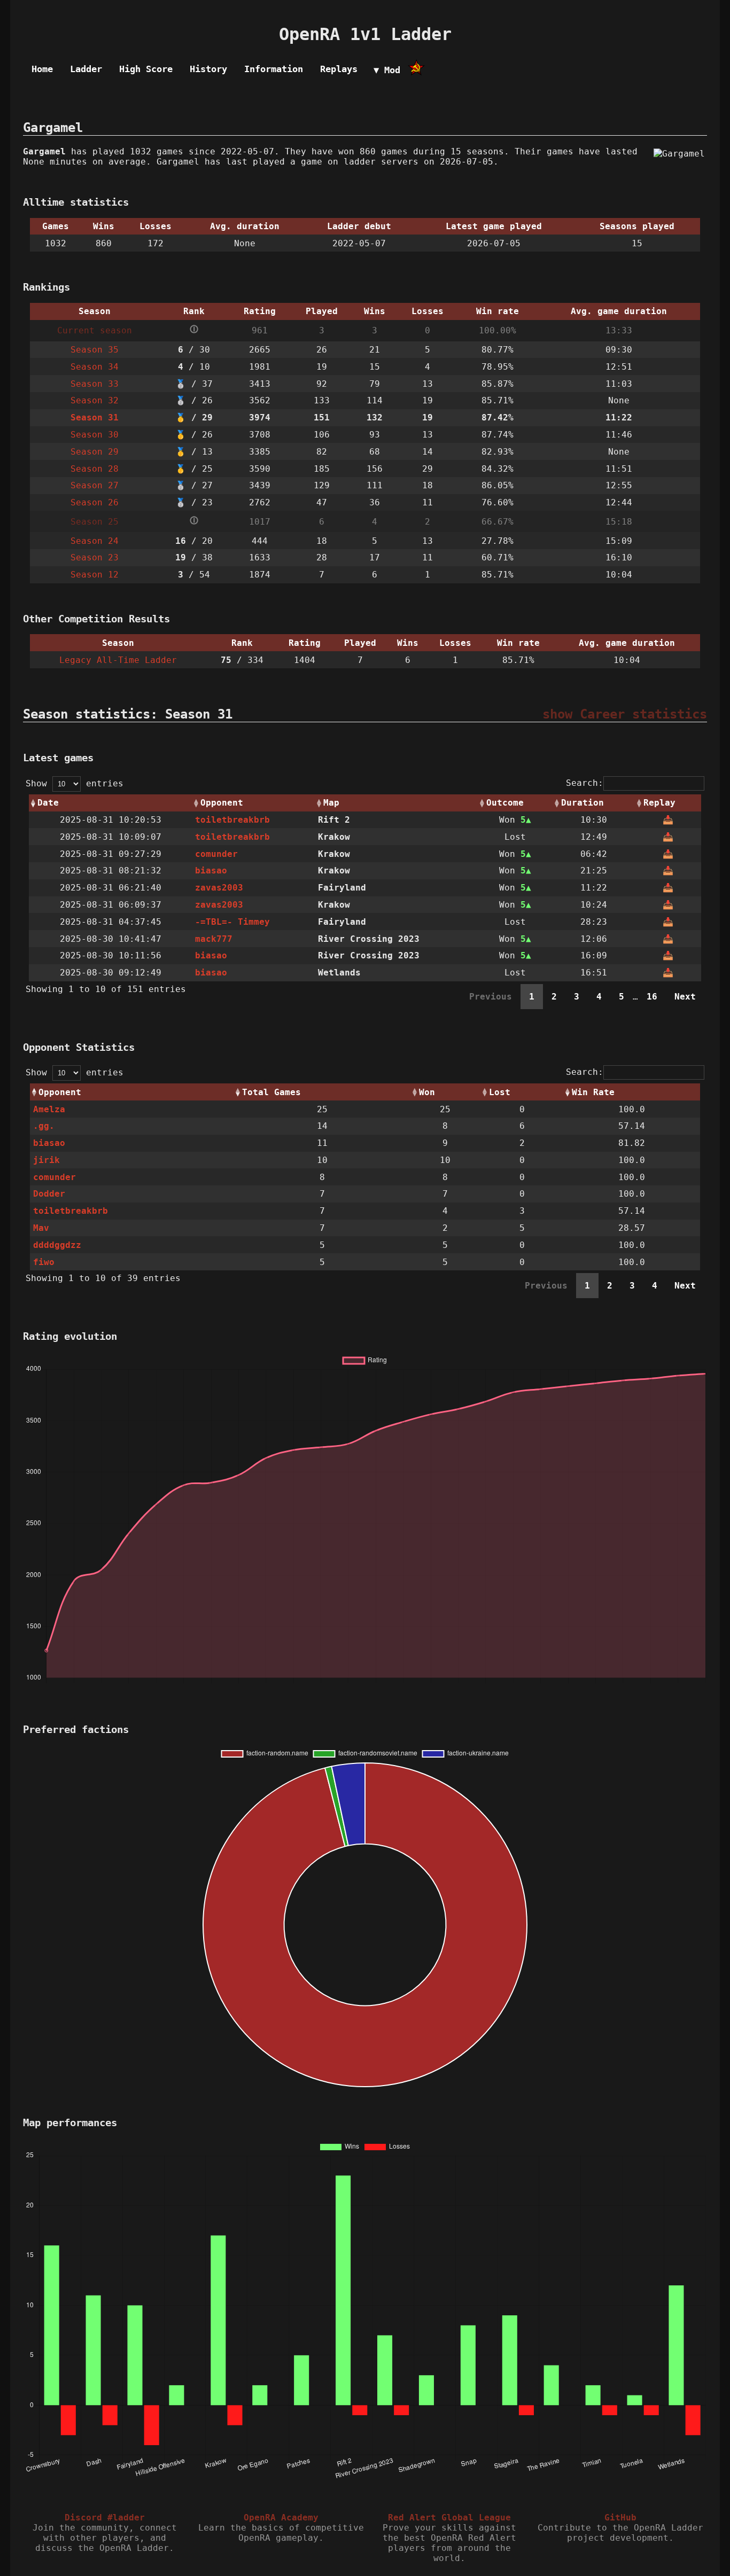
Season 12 (95, 575)
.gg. (44, 1126)
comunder (216, 854)
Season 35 (95, 350)
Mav (41, 1228)
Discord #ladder (105, 2518)
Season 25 (95, 522)
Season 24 (95, 541)
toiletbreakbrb (232, 820)
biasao (211, 871)
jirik (46, 1160)
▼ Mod (387, 70)
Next (685, 997)
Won (427, 1092)
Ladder (86, 69)
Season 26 (95, 502)
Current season (95, 330)
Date (48, 803)
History (208, 69)
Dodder (49, 1194)
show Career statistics (625, 714)
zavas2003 (219, 888)
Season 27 (95, 485)
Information (274, 69)
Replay (659, 803)
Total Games (271, 1092)
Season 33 (95, 384)
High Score (146, 69)
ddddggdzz (57, 1245)
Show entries (75, 783)
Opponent (222, 803)
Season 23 (95, 557)
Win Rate (593, 1092)
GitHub (620, 2518)
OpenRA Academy (281, 2518)
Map (331, 803)
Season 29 (95, 452)
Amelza (49, 1109)
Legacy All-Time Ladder (118, 660)
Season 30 (95, 435)
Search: (585, 783)
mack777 (214, 939)
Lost (500, 1092)
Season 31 (95, 417)
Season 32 (95, 400)
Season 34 (95, 367)
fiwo (44, 1262)
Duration (583, 803)
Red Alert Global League (449, 2518)
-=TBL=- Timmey (232, 922)
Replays (339, 69)
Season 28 (95, 469)
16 (652, 997)
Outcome (505, 803)
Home (42, 69)
